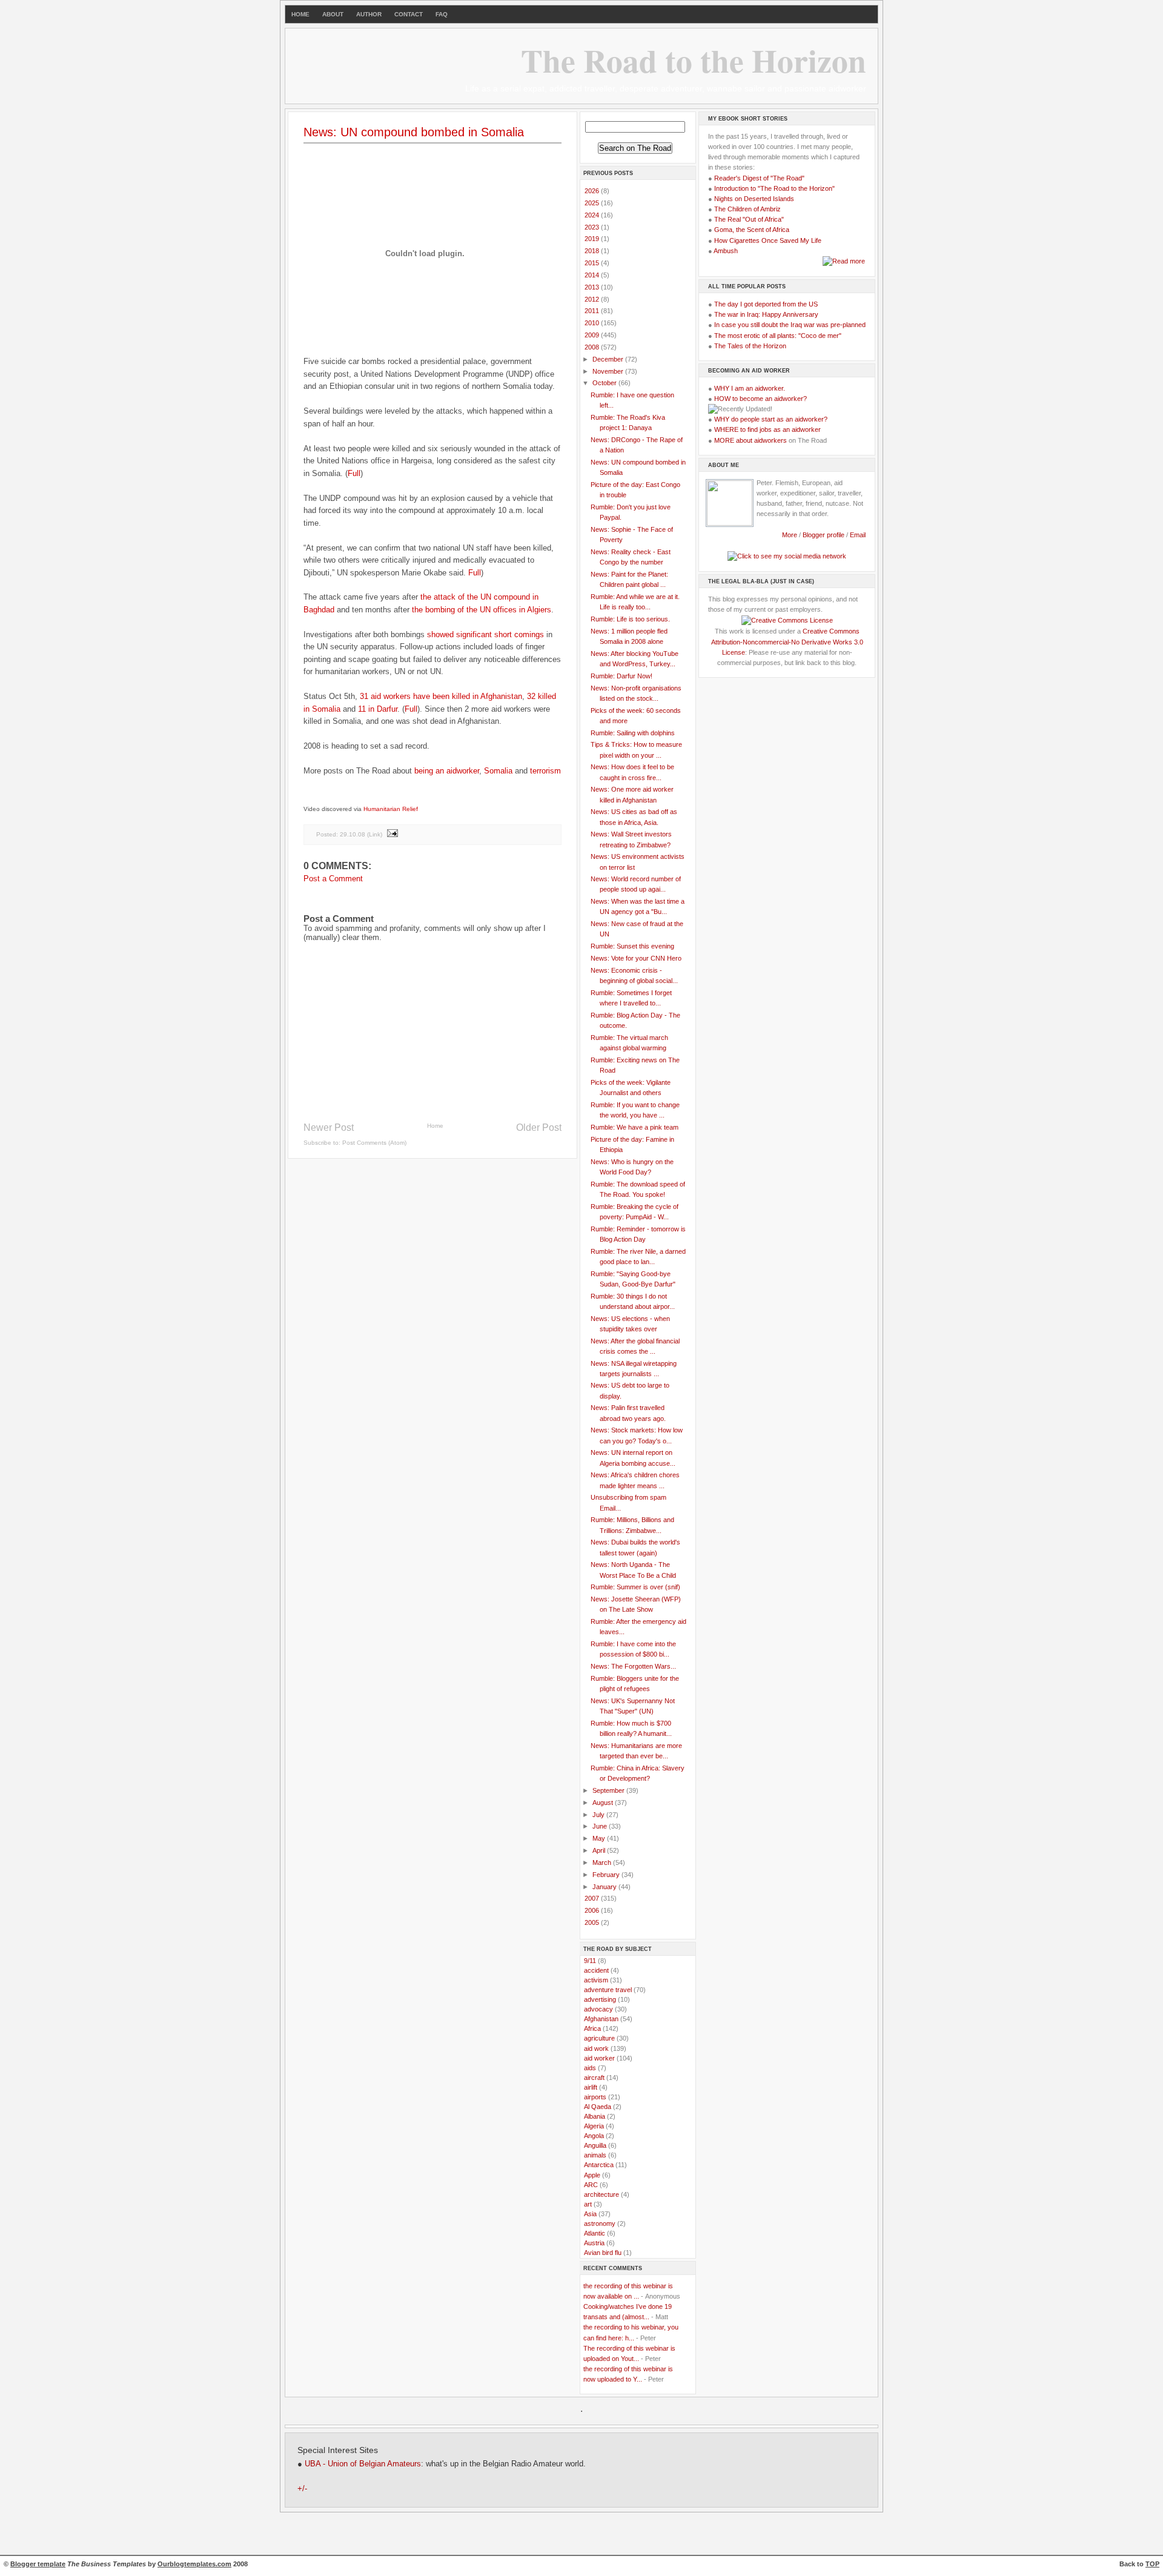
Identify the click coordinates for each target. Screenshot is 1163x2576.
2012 (593, 299)
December (609, 359)
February (607, 1875)
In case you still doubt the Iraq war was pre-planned (790, 325)
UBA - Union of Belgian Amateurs (363, 2464)
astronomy (600, 2223)
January (605, 1887)
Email (858, 535)
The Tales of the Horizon (750, 346)
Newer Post (329, 1127)
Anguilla (595, 2145)
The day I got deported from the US (766, 304)
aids (590, 2068)
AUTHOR (369, 14)
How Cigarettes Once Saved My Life (768, 240)
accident (596, 1970)
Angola (594, 2136)
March (603, 1862)
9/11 (590, 1961)
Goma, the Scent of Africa (752, 230)
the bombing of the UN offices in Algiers (482, 610)
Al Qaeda (598, 2107)
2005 (593, 1922)
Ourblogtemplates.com (194, 2564)
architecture (601, 2194)
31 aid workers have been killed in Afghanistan (441, 696)
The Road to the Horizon (694, 60)
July (599, 1815)
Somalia (498, 771)
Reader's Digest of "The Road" (759, 178)
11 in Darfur (378, 709)
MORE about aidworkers (750, 440)
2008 (593, 347)
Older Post (539, 1127)
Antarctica (599, 2165)
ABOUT (333, 14)
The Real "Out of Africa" (749, 219)
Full (354, 473)
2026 (593, 191)
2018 (593, 251)
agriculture (599, 2038)
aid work (596, 2048)
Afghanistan (601, 2019)
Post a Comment (333, 879)
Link (375, 834)
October (605, 383)
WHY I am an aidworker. (750, 388)
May (600, 1838)
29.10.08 (353, 834)
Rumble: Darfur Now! (621, 676)
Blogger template (38, 2564)
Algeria (594, 2126)
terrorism (545, 771)
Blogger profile (824, 535)
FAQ (442, 14)
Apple (592, 2175)
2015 (593, 263)
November (609, 371)
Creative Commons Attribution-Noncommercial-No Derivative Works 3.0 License (787, 641)
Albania (595, 2116)
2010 (593, 323)
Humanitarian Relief (391, 809)
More (790, 535)
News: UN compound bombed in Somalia (414, 132)
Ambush (726, 251)
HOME (300, 14)
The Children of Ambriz (747, 209)
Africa (592, 2028)
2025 (593, 203)
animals (595, 2155)
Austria (594, 2243)
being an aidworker (447, 771)
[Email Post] (392, 834)
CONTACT (409, 14)
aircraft (594, 2078)
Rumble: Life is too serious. (630, 619)
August (604, 1803)
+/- (302, 2489)
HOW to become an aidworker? (760, 399)
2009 (593, 335)
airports (595, 2097)
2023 (593, 227)
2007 (593, 1898)
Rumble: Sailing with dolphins (633, 733)
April (600, 1850)
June (601, 1826)
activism (596, 1980)
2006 (593, 1910)
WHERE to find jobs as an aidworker (767, 429)
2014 (593, 275)
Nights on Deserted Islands (754, 199)
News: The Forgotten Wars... (633, 1666)
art (588, 2204)
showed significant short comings (485, 634)
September (609, 1790)
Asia (590, 2214)
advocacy (598, 2009)
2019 (593, 239)
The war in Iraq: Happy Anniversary (766, 314)
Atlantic (595, 2233)
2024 (593, 215)
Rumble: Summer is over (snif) (635, 1587)
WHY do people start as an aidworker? (771, 419)
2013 (593, 287)
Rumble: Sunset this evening (632, 946)
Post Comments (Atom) (374, 1143)
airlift (591, 2087)
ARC (591, 2185)
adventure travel (608, 1990)
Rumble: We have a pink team (635, 1127)
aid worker (599, 2058)
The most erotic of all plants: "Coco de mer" (778, 336)
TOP (1152, 2564)
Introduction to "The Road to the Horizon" (774, 188)
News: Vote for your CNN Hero (636, 958)
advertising (600, 1999)
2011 (593, 311)
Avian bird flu (603, 2253)
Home (435, 1126)
